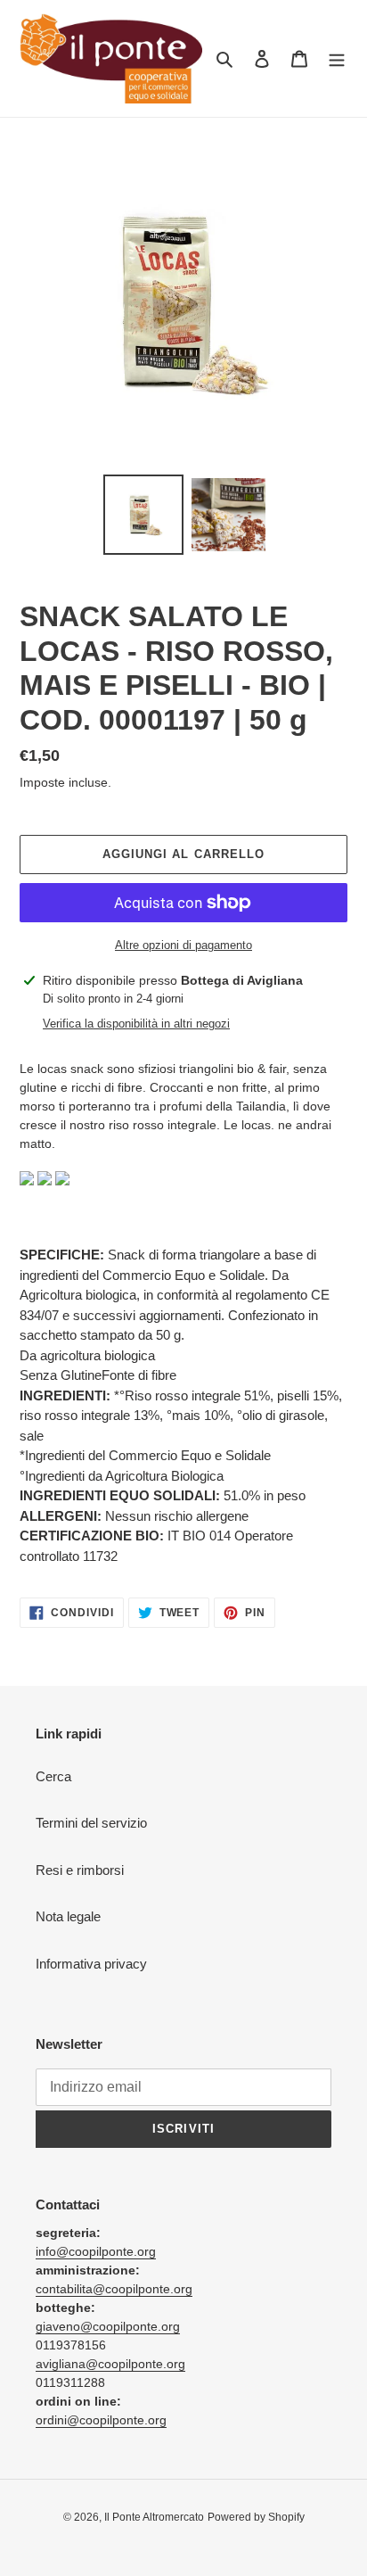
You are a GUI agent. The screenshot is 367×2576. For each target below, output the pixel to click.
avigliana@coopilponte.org (110, 2364)
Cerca (53, 1776)
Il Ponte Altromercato (154, 2517)
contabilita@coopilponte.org (114, 2289)
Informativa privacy (91, 1964)
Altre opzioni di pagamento (183, 945)
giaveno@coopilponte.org (108, 2326)
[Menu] (337, 58)
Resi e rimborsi (80, 1870)
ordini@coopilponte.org (101, 2420)
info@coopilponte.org (96, 2251)
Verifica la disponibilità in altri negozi (136, 1024)
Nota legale (68, 1916)
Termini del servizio (91, 1823)
